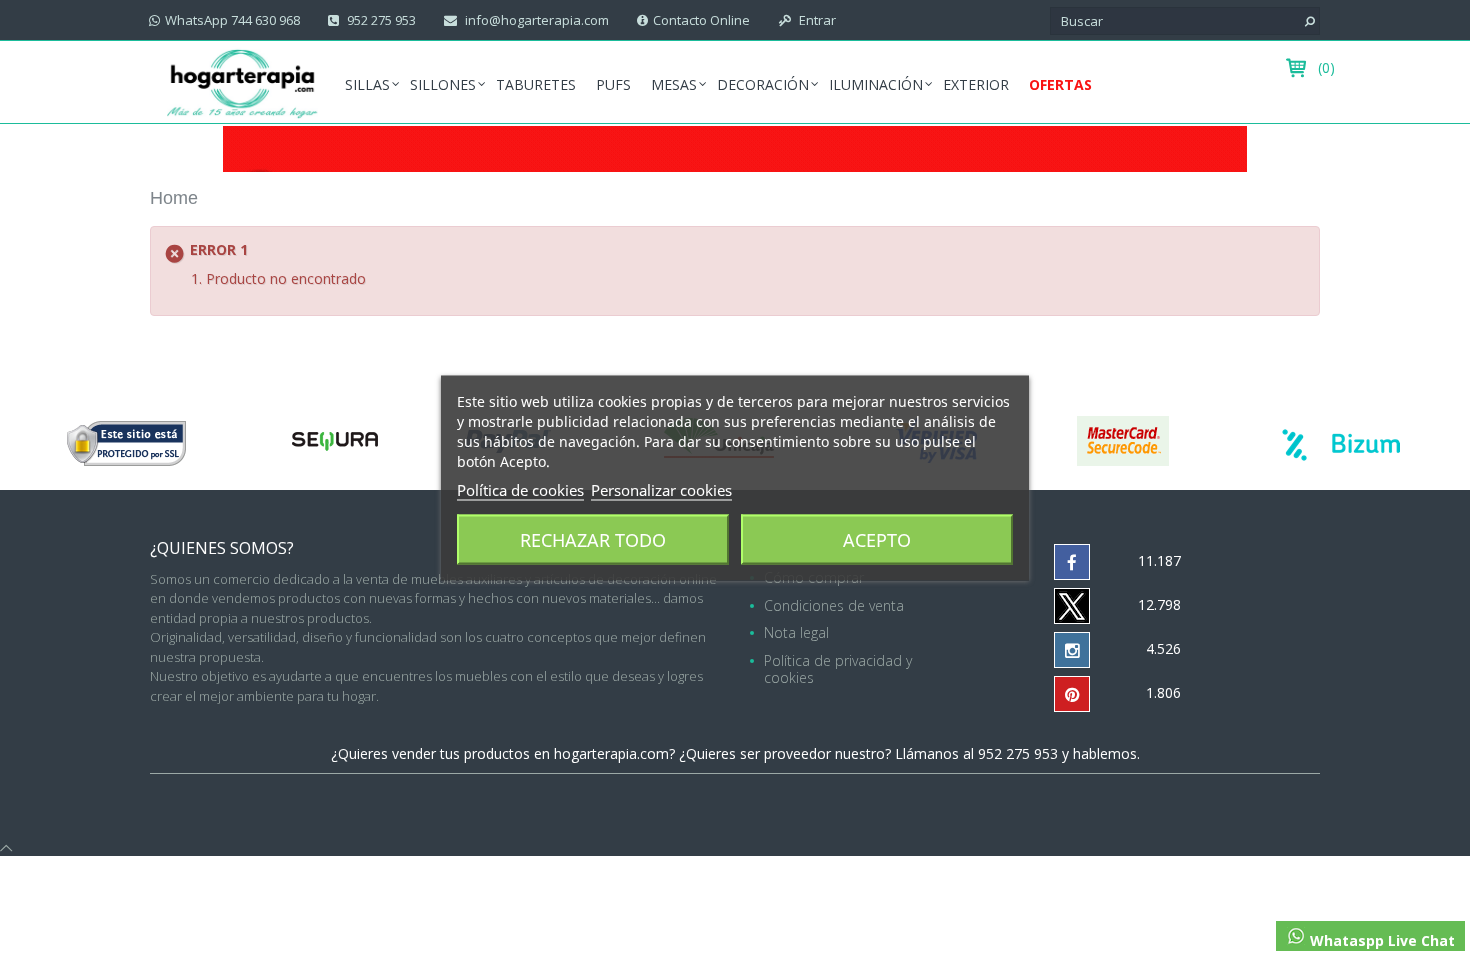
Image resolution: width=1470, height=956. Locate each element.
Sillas (367, 84)
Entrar (816, 20)
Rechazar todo (593, 540)
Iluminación (876, 84)
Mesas (674, 84)
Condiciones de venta (834, 605)
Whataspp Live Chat (1380, 940)
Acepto (877, 540)
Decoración (763, 84)
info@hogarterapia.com (535, 20)
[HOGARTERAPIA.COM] (242, 82)
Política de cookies (520, 490)
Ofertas (1060, 84)
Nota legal (796, 632)
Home (174, 198)
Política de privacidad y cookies (838, 669)
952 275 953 (380, 20)
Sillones (443, 84)
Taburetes (536, 84)
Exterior (976, 84)
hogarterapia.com (611, 753)
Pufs (613, 84)
